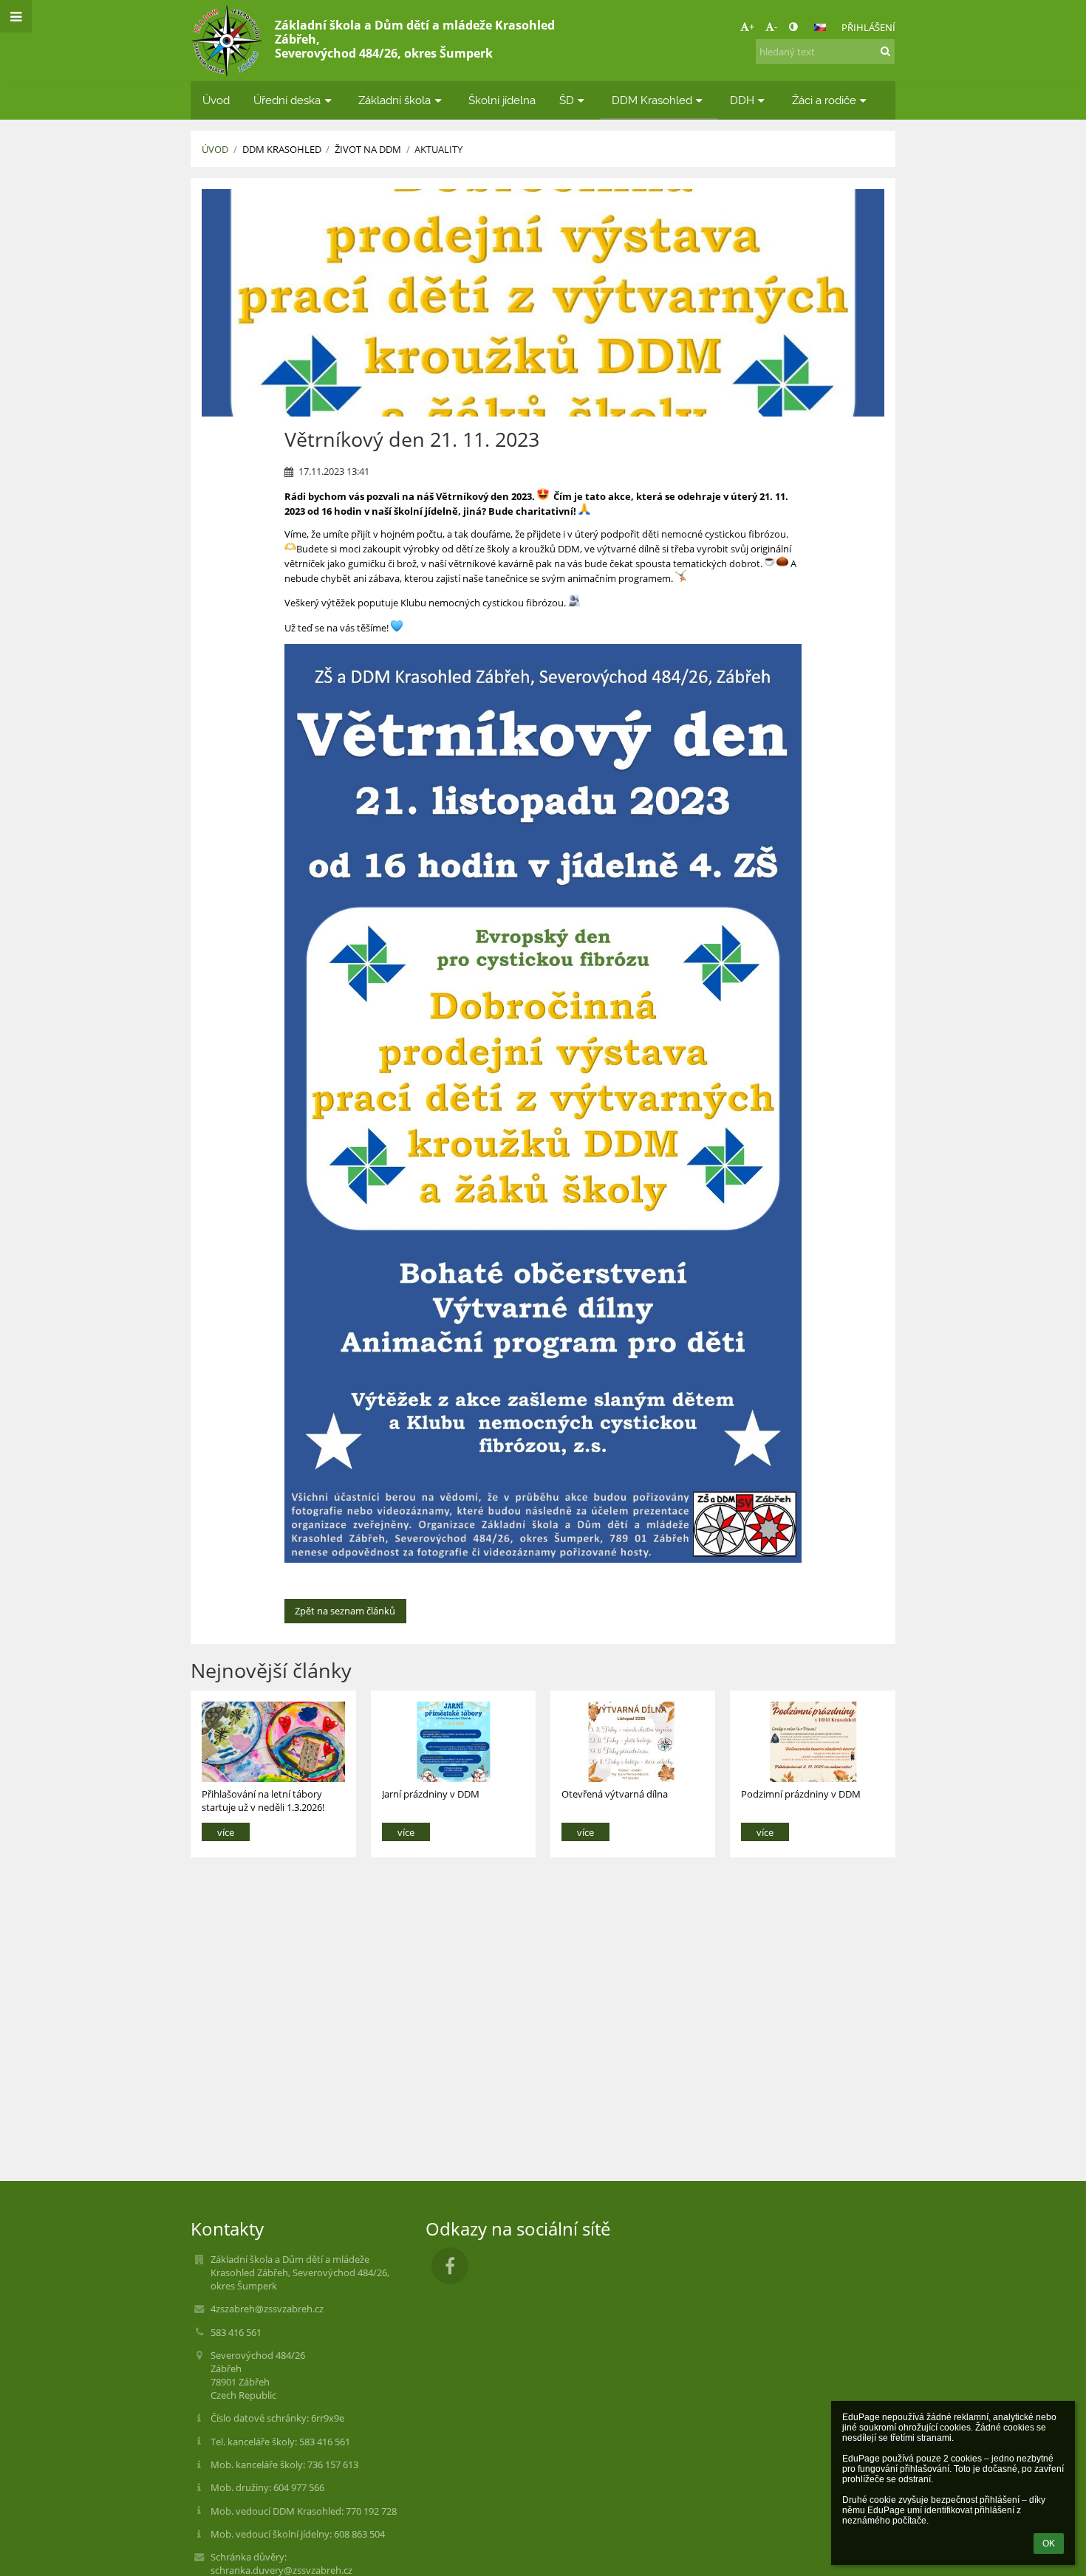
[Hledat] (885, 51)
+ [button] (752, 27)
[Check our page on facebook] (450, 2266)
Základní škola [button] (395, 100)
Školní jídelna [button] (502, 100)
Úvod (215, 149)
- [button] (776, 27)
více (226, 1832)
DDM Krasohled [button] (652, 100)
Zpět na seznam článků (345, 1611)
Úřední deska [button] (287, 100)
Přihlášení (868, 27)
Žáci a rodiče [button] (824, 100)
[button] (793, 27)
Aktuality (438, 149)
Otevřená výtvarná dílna (615, 1794)
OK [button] (1049, 2544)
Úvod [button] (216, 100)
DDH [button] (742, 100)
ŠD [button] (567, 100)
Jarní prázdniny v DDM (431, 1794)
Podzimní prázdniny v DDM (801, 1794)
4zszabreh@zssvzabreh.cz (267, 2309)
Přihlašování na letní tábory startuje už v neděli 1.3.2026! (263, 1800)
